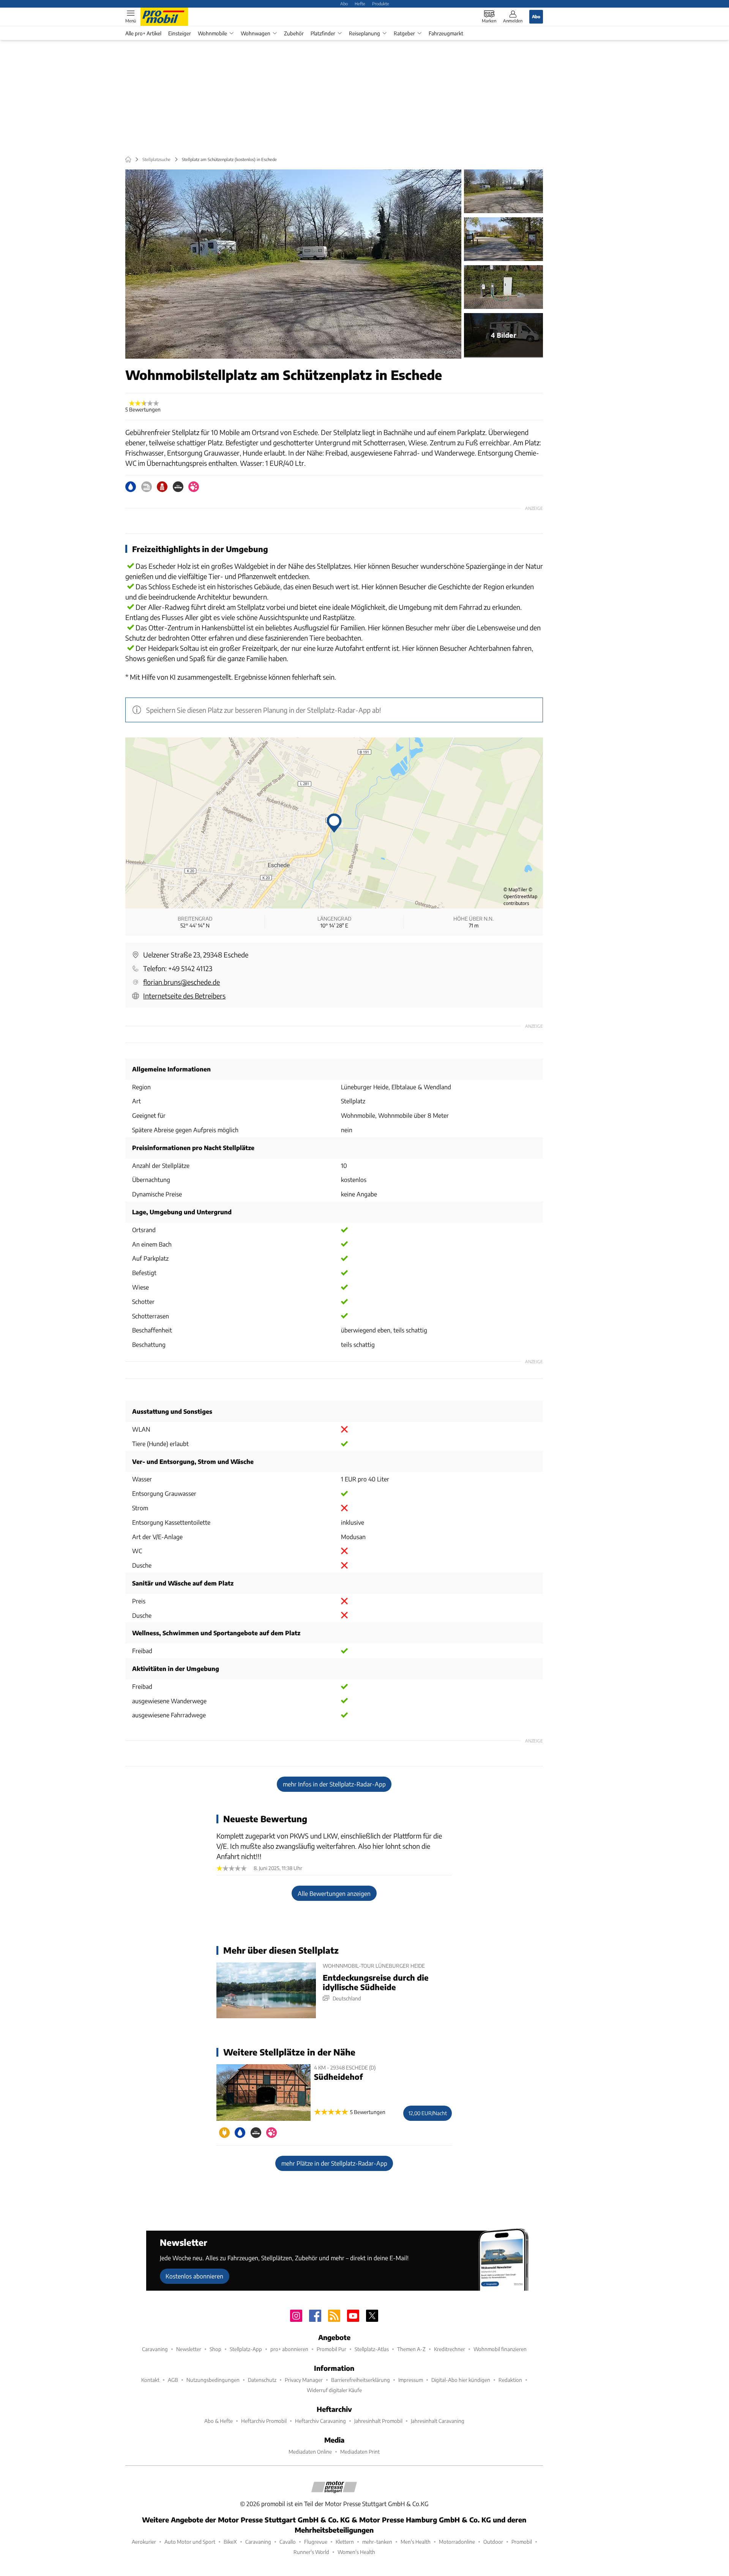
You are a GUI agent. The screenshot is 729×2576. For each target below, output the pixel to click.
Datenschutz (262, 2380)
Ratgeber (404, 33)
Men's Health (416, 2542)
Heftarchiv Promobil (264, 2421)
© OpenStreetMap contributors (520, 896)
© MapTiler (515, 890)
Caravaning (155, 2349)
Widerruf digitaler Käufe (334, 2390)
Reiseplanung (364, 33)
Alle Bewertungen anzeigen (334, 1893)
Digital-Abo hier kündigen (461, 2380)
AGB (173, 2380)
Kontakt (150, 2380)
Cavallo (288, 2542)
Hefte (360, 3)
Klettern (345, 2542)
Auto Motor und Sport (190, 2542)
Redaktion (510, 2380)
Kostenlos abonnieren (194, 2276)
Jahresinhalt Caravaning (438, 2421)
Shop (215, 2349)
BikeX (230, 2542)
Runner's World (311, 2552)
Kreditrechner (450, 2349)
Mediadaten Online (310, 2452)
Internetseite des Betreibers (184, 996)
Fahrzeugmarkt (446, 33)
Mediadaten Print (360, 2452)
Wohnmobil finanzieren (500, 2349)
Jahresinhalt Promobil (378, 2421)
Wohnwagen (256, 33)
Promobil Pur (331, 2349)
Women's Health (356, 2552)
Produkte (381, 3)
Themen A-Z (411, 2349)
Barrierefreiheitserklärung (361, 2380)
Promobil (522, 2542)
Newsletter (189, 2349)
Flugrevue (316, 2542)
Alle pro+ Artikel (143, 33)
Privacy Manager (304, 2380)
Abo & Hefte (219, 2421)
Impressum (411, 2380)
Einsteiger (180, 33)
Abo (344, 3)
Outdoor (493, 2542)
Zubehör (294, 33)
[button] (293, 264)
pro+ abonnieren (289, 2349)
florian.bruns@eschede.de (181, 982)
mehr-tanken (377, 2542)
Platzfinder (323, 33)
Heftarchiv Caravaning (320, 2421)
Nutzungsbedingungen (213, 2380)
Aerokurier (144, 2542)
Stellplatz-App (246, 2349)
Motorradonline (457, 2542)
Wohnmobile (212, 33)
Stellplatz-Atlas (372, 2349)
